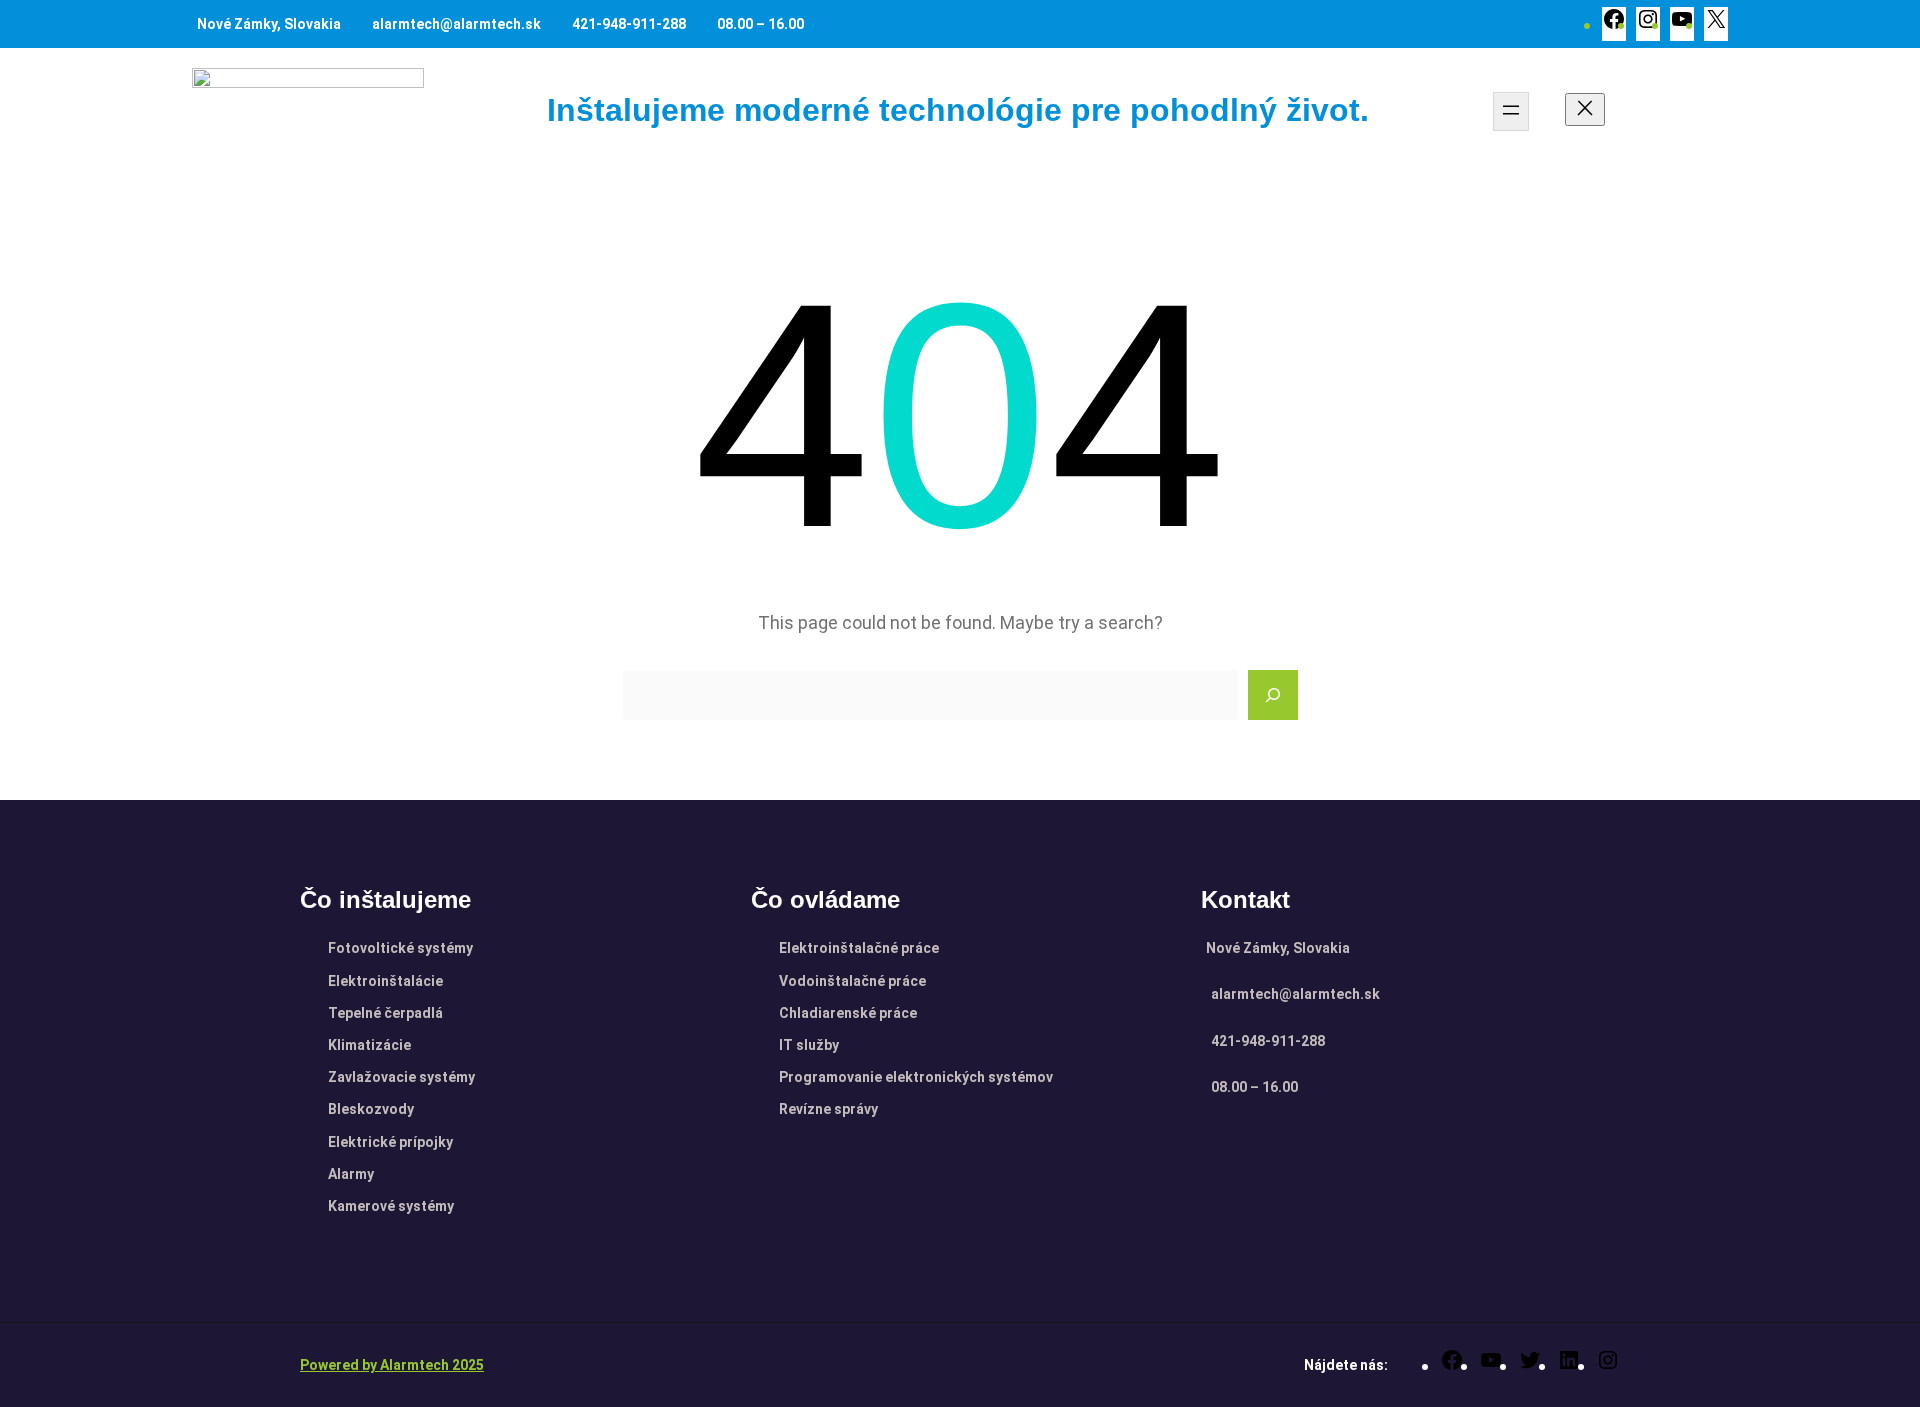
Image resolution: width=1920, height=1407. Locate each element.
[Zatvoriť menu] (1585, 109)
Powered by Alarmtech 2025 (392, 1365)
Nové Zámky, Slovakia (269, 24)
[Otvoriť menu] (1511, 111)
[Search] (1273, 695)
